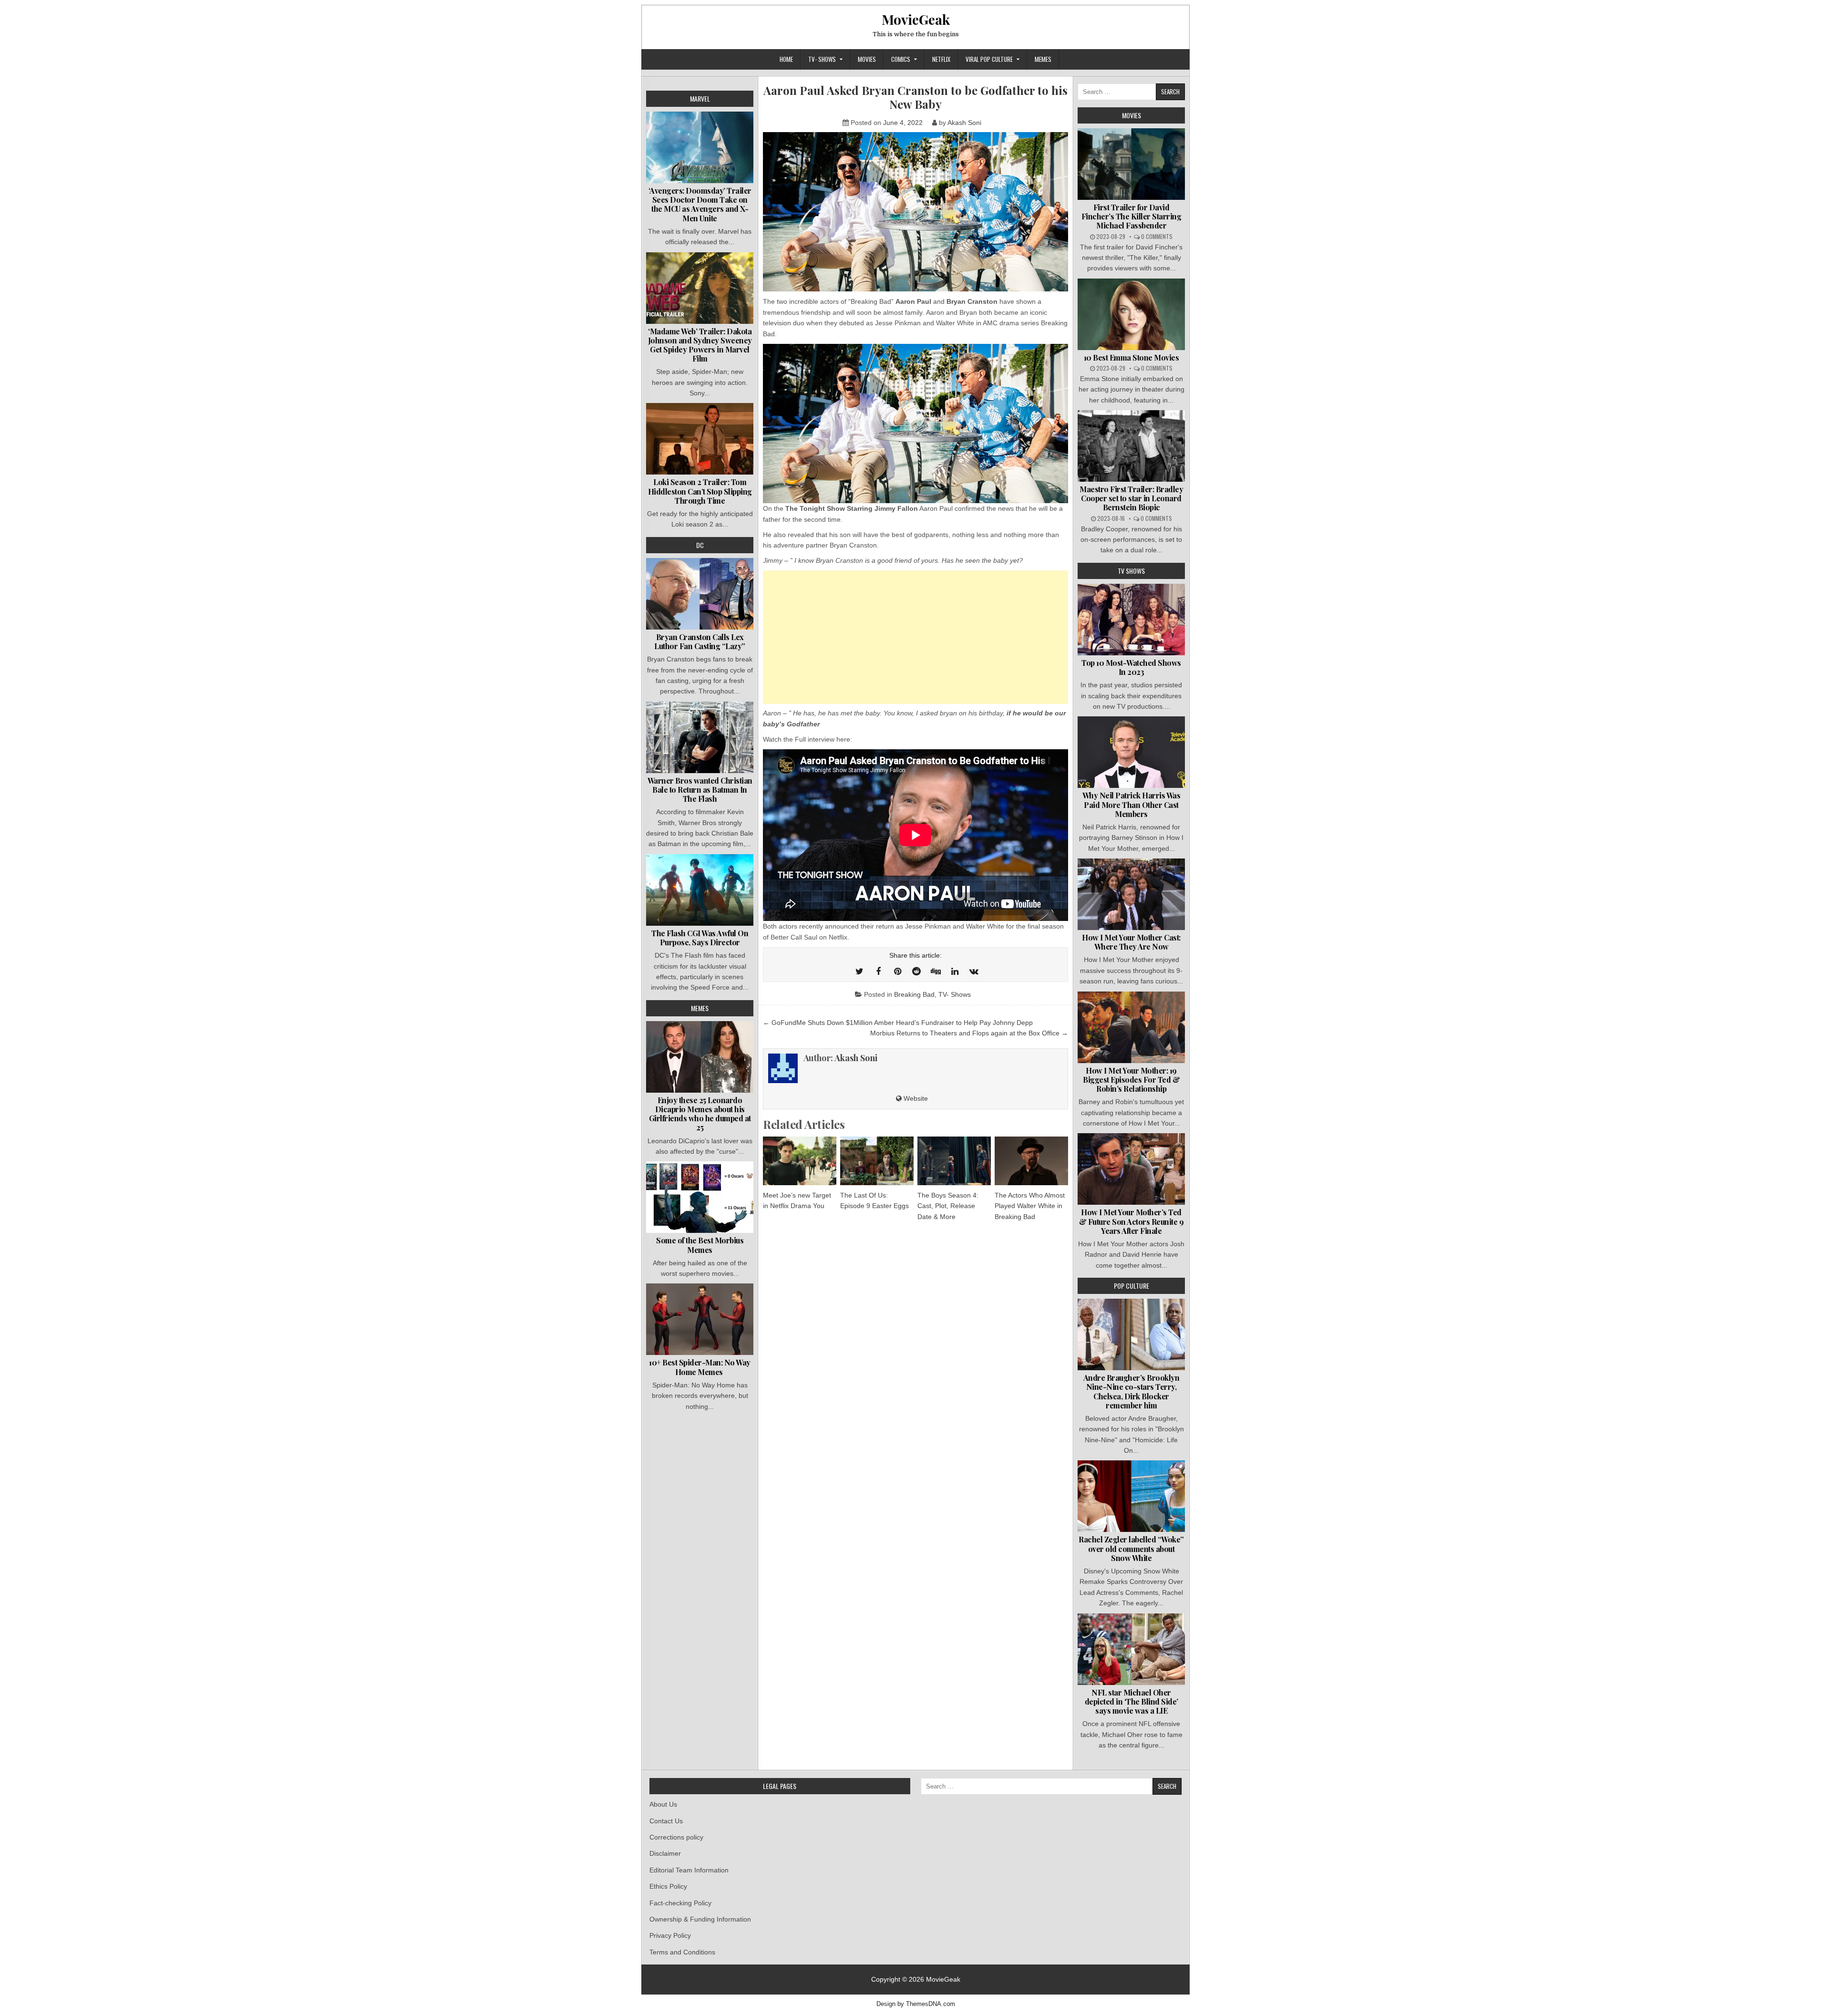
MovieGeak (916, 19)
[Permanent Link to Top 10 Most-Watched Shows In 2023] (1131, 620)
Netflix (941, 59)
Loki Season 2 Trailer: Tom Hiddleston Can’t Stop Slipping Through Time (700, 491)
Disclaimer (665, 1853)
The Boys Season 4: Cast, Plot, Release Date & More (948, 1206)
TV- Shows (822, 59)
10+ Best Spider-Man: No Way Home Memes (700, 1367)
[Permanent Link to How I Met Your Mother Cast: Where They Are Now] (1131, 894)
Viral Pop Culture (989, 59)
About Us (663, 1804)
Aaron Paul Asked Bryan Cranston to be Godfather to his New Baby (915, 97)
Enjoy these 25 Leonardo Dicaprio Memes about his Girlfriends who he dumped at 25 (700, 1114)
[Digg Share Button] (936, 972)
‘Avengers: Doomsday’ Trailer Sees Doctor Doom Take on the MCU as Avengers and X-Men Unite (700, 204)
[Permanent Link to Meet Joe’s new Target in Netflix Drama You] (800, 1161)
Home (786, 59)
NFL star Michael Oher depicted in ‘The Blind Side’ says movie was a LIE (1132, 1701)
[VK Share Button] (974, 972)
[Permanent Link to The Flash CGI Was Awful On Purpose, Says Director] (700, 890)
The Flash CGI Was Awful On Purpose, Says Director (700, 938)
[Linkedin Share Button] (955, 972)
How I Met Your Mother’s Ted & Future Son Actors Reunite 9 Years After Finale (1132, 1221)
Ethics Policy (668, 1886)
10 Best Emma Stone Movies (1132, 357)
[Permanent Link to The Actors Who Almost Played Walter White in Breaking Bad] (1031, 1161)
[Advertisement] (915, 637)
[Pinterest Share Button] (897, 972)
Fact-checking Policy (680, 1903)
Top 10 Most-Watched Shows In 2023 (1131, 667)
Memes (1043, 59)
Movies (867, 59)
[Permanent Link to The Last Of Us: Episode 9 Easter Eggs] (877, 1161)
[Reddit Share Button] (916, 972)
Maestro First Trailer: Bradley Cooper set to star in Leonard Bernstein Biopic (1131, 498)
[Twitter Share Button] (859, 972)
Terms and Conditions (682, 1952)
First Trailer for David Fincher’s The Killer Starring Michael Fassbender (1132, 216)
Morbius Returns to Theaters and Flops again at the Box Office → (969, 1033)
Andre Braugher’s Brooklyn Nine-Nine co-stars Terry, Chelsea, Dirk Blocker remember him (1132, 1391)
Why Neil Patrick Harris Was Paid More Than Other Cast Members (1132, 804)
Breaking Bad (914, 994)
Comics (901, 59)
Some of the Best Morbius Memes (700, 1245)
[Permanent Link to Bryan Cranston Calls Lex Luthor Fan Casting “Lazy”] (700, 594)
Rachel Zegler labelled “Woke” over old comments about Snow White (1131, 1548)
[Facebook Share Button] (878, 972)
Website (915, 1098)
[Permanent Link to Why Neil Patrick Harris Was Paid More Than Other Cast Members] (1131, 752)
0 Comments (1157, 236)
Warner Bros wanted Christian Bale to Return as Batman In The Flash (700, 790)
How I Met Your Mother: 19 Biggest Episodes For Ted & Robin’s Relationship (1131, 1080)
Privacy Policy (670, 1935)
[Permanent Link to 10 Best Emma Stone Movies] (1131, 314)
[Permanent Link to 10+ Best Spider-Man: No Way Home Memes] (700, 1319)
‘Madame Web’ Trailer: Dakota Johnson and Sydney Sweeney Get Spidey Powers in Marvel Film (700, 345)
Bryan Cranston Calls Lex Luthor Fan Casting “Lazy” (700, 641)
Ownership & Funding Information (700, 1919)
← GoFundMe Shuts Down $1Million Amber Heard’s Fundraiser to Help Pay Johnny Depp (898, 1023)
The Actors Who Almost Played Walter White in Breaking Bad (1030, 1206)
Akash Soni (964, 123)
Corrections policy (676, 1837)
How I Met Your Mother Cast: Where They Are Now (1131, 942)
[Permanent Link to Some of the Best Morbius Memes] (700, 1197)
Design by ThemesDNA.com (916, 2004)
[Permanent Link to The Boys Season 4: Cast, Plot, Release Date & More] (954, 1161)
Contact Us (666, 1821)
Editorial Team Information (689, 1870)
